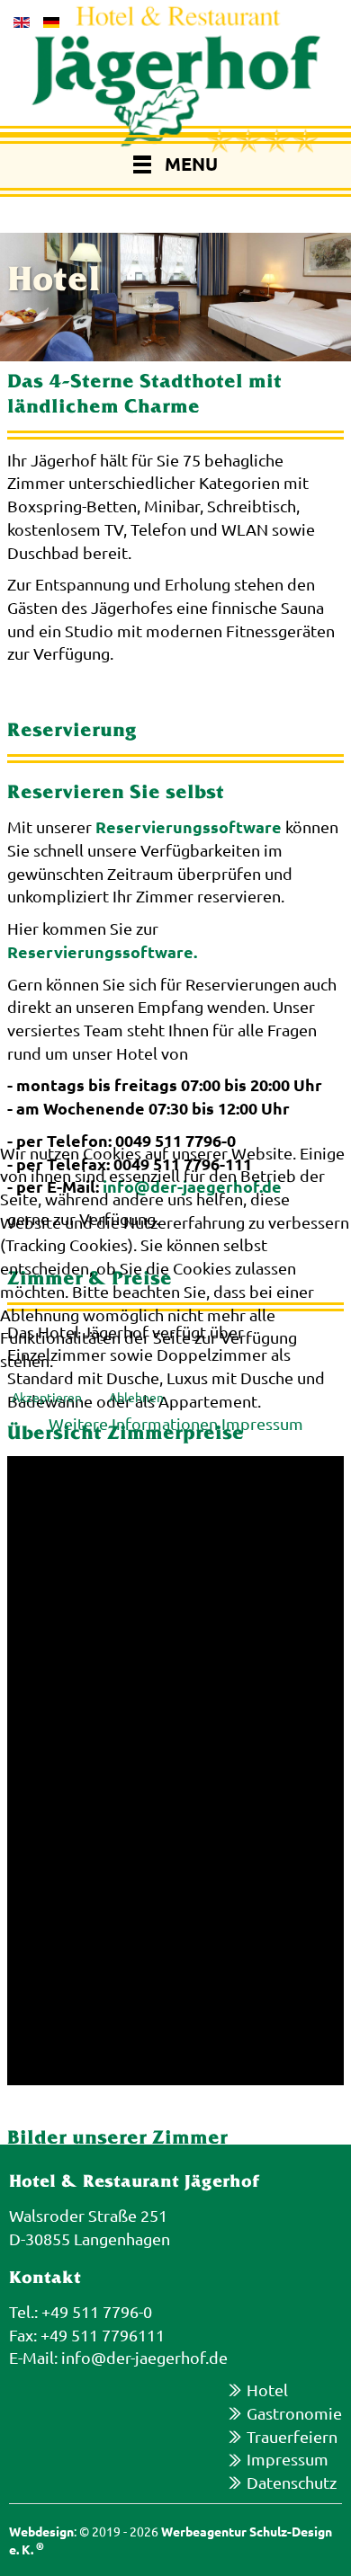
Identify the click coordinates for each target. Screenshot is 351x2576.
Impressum (262, 1423)
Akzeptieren (47, 1397)
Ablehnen (136, 1397)
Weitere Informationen (133, 1423)
